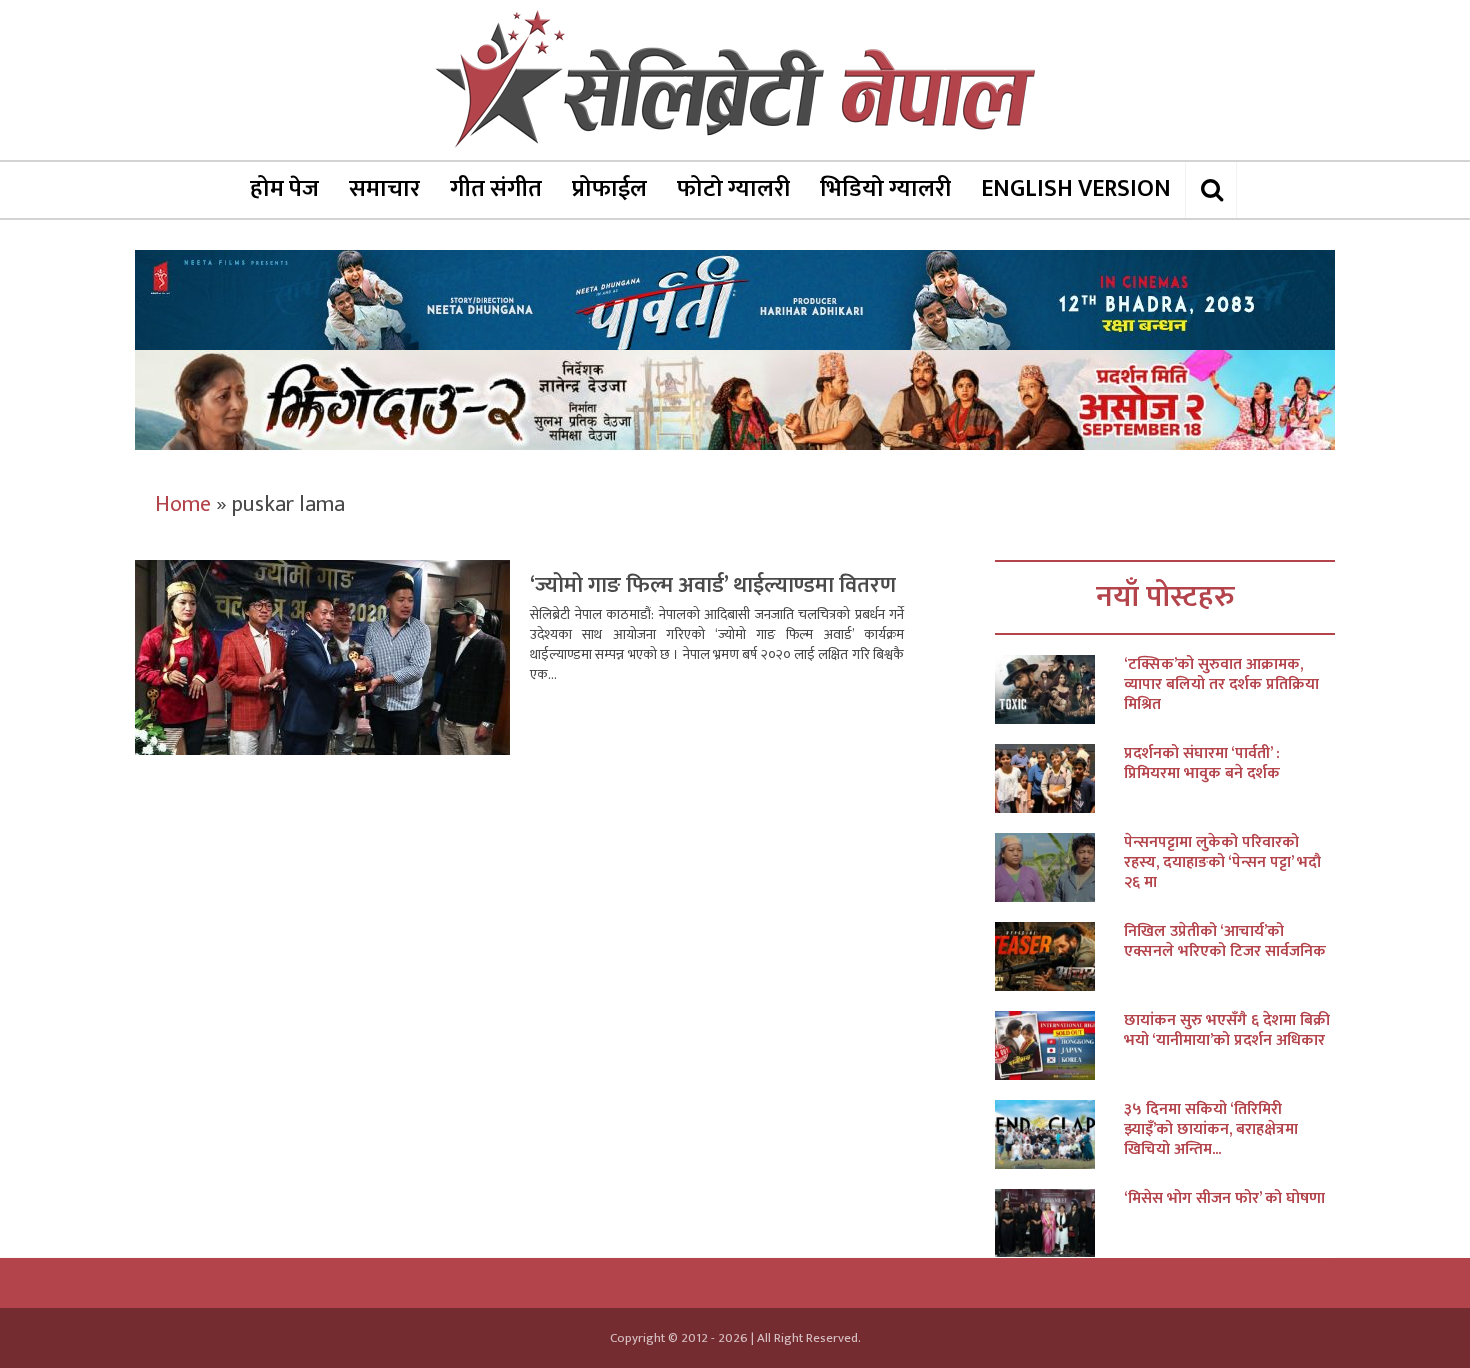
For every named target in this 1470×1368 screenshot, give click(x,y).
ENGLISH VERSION (1076, 189)
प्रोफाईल (609, 189)
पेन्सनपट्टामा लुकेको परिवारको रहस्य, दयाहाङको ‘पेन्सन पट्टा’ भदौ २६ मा (1222, 863)
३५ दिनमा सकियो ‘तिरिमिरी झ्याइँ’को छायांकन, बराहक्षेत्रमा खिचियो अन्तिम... (1211, 1130)
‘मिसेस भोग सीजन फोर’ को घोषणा (1224, 1199)
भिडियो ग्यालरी (885, 189)
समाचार (384, 189)
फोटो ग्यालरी (733, 189)
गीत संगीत (496, 189)
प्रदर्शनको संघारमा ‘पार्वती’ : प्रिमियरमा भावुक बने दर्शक (1202, 764)
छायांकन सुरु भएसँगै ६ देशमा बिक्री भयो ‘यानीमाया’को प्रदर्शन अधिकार (1227, 1031)
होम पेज (284, 189)
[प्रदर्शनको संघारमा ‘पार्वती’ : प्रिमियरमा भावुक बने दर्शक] (1059, 778)
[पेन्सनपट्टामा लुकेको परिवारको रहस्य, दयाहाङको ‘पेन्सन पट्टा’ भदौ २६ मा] (1059, 867)
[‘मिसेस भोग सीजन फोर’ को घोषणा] (1059, 1223)
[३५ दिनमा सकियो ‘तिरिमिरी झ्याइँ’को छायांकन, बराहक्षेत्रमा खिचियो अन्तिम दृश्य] (1059, 1134)
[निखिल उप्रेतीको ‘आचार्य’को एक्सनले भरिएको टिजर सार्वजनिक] (1059, 956)
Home (183, 504)
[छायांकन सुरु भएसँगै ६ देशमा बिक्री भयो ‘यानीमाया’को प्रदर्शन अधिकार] (1059, 1045)
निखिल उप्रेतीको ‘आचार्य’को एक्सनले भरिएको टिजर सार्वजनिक (1225, 942)
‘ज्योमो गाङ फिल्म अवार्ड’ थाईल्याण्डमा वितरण (713, 585)
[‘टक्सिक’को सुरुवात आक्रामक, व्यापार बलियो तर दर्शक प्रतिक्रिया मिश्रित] (1059, 689)
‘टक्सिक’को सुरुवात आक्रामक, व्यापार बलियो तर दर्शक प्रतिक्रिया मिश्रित (1221, 685)
